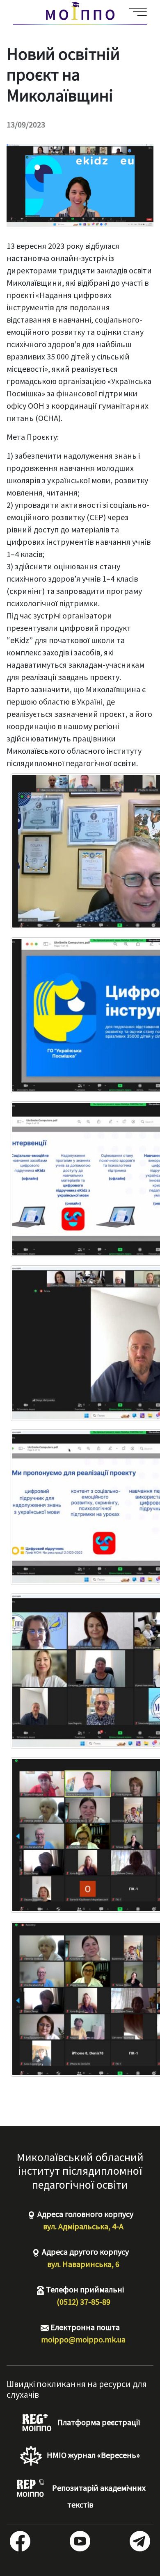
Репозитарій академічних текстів (98, 2496)
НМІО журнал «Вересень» (93, 2455)
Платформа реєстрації (98, 2422)
